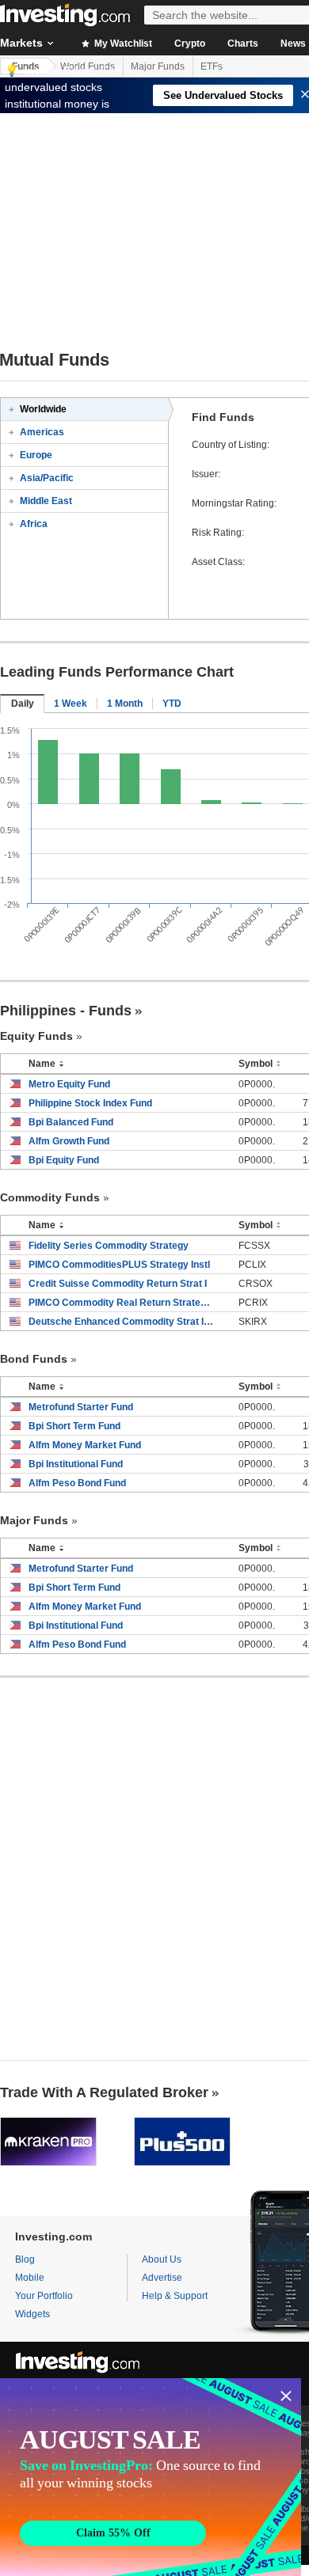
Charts (243, 44)
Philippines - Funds (66, 1011)
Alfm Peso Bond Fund (77, 1483)
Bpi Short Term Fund (74, 1426)
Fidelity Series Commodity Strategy (109, 1246)
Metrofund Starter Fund (81, 1407)
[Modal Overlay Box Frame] (151, 2477)
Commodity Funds (50, 1197)
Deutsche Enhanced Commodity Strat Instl (122, 1322)
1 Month (125, 704)
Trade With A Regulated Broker (104, 2092)
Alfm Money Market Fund (85, 1445)
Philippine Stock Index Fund (90, 1103)
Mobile (30, 2278)
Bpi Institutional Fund (76, 1464)
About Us (162, 2259)
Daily (23, 704)
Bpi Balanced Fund (71, 1122)
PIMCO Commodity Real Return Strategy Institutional (122, 1303)
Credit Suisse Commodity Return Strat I (118, 1284)
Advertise (162, 2278)
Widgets (32, 2314)
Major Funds (158, 66)
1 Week (71, 704)
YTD (172, 704)
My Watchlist (122, 44)
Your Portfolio (44, 2296)
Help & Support (175, 2296)
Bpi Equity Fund (64, 1160)
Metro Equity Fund (69, 1084)
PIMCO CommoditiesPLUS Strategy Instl (119, 1265)
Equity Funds (36, 1036)
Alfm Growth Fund (69, 1141)
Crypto (190, 44)
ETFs (212, 66)
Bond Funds (34, 1359)
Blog (25, 2259)
